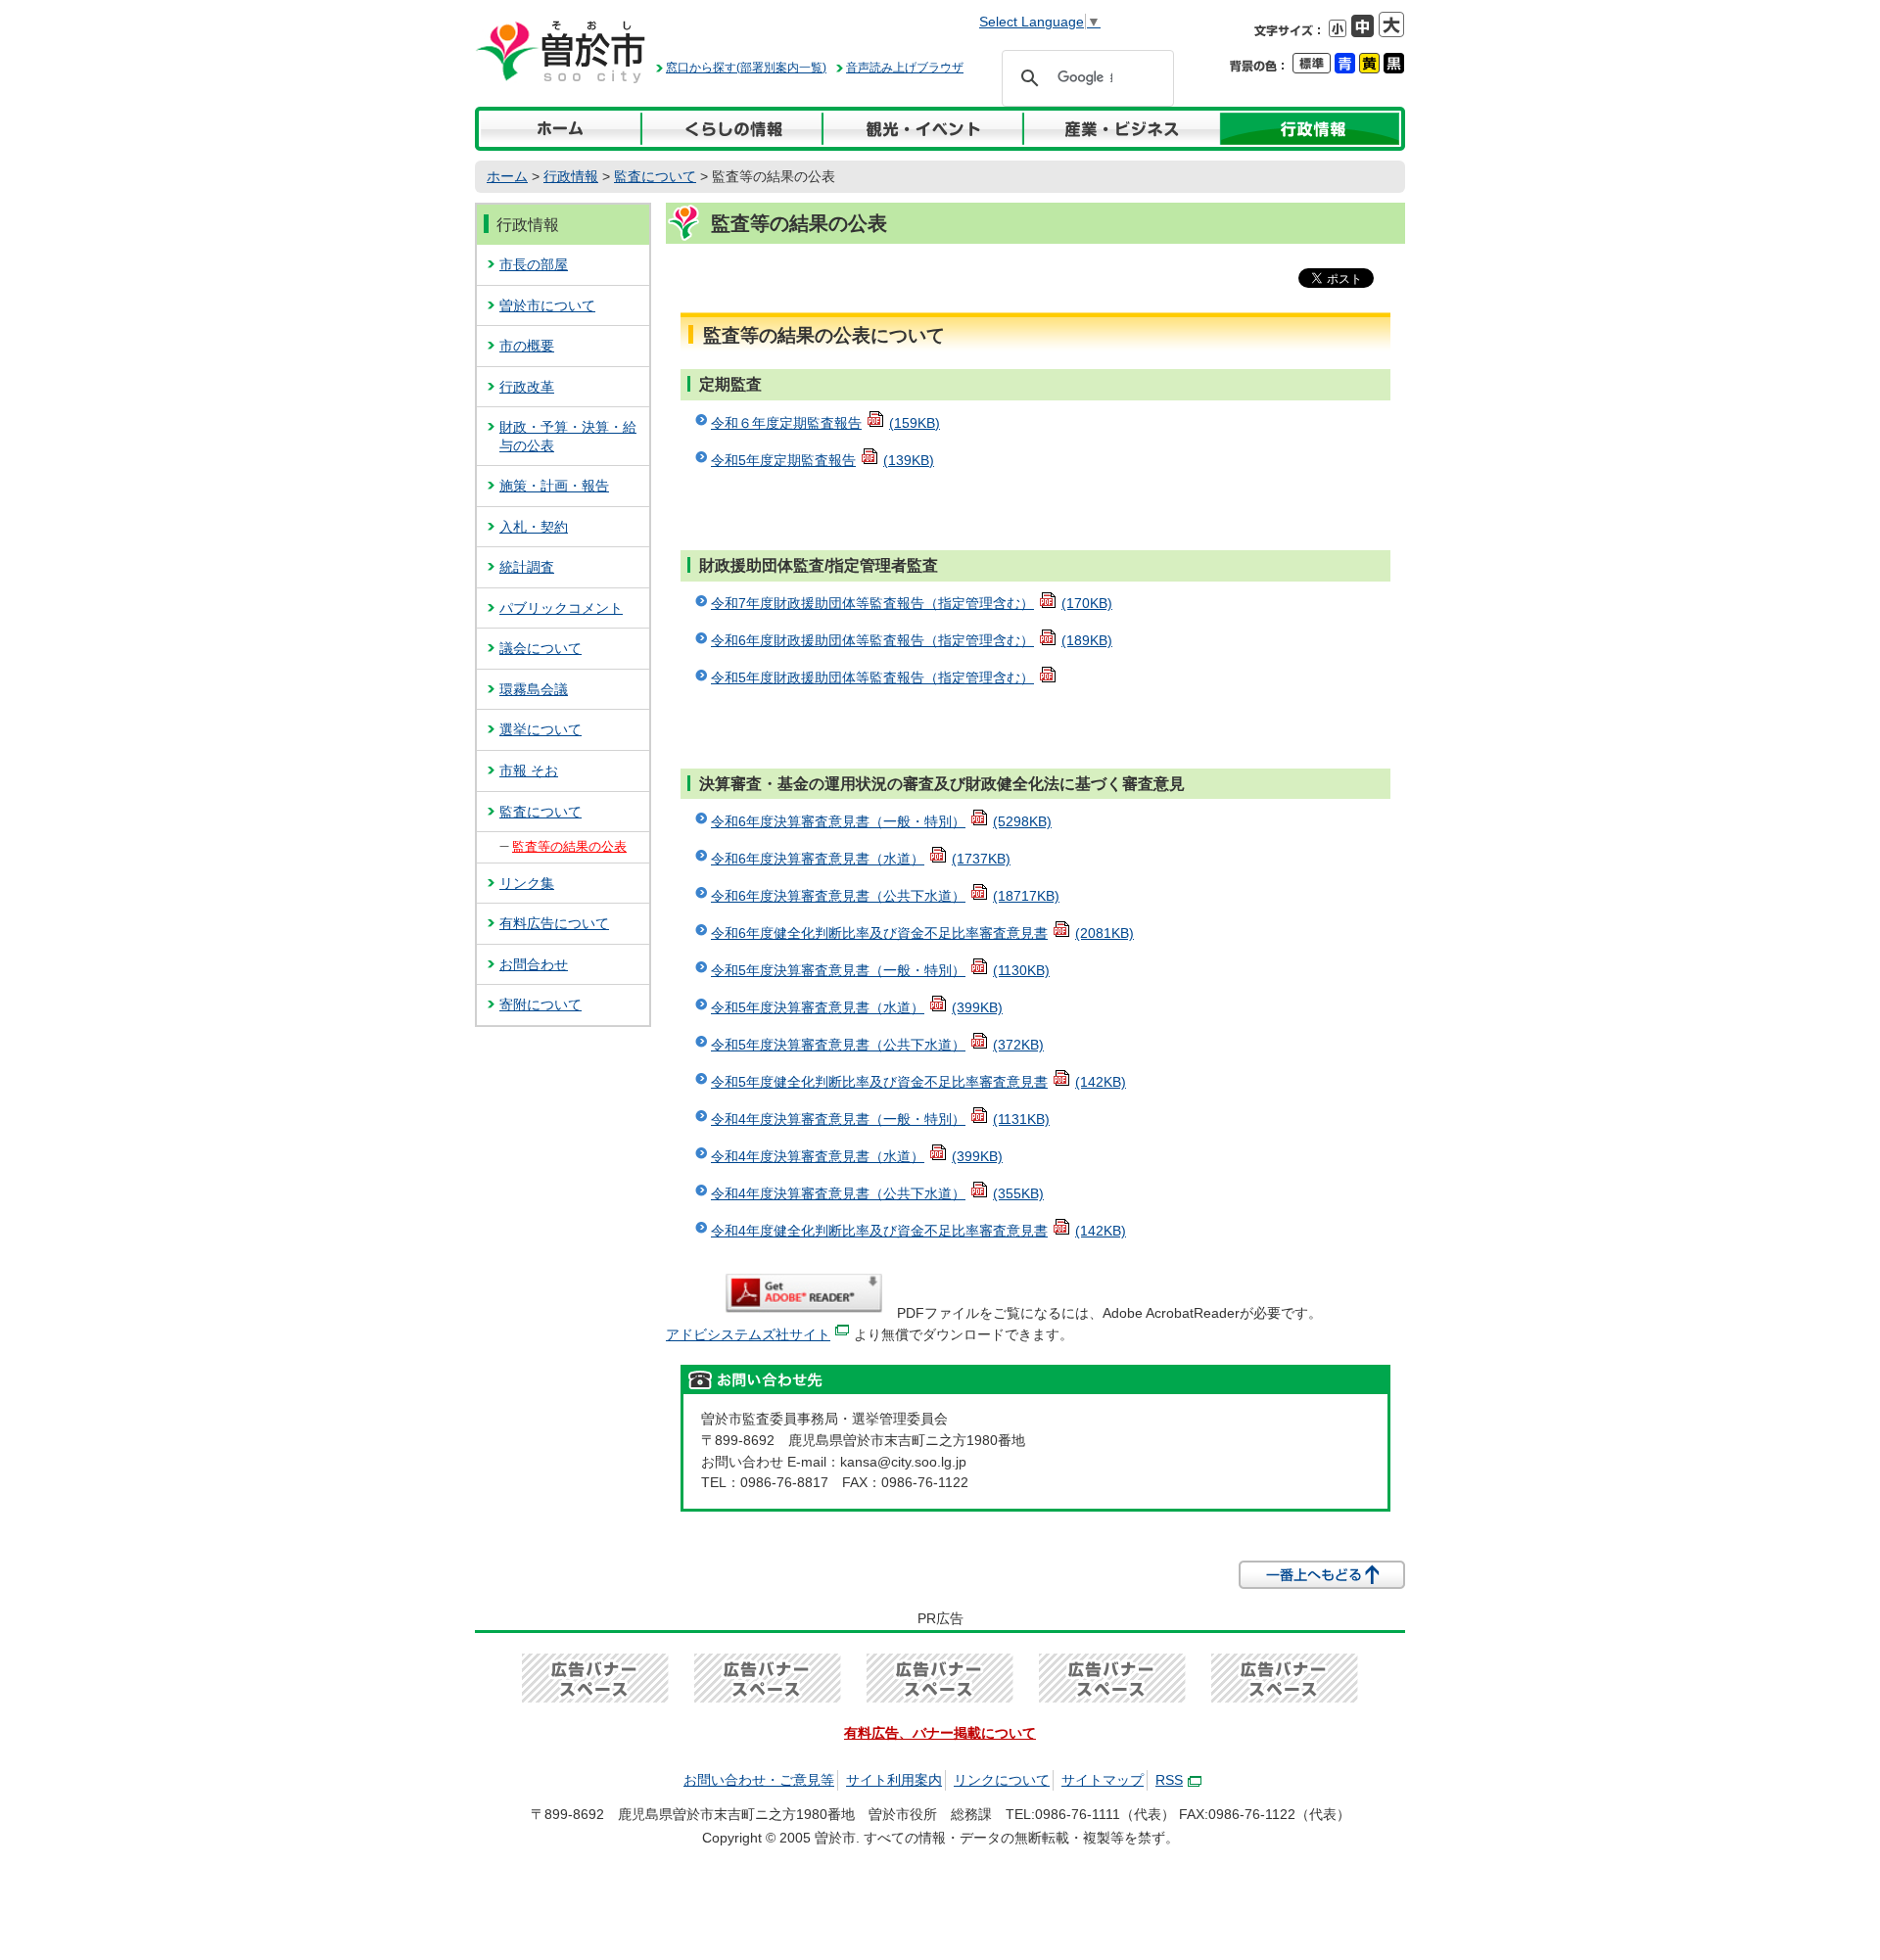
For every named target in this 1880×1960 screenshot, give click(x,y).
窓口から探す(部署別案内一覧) (746, 68)
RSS (1169, 1780)
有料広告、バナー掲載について (940, 1733)
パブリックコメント (561, 608)
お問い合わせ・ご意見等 (759, 1780)
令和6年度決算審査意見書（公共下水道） (885, 896)
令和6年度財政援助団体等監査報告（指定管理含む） (912, 640)
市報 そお (529, 770)
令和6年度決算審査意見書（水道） (861, 859)
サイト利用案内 (894, 1780)
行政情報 (571, 176)
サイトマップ (1103, 1780)
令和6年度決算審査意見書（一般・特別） (881, 821)
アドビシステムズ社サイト (748, 1334)
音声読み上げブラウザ (905, 68)
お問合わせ (534, 964)
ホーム (507, 176)
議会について (540, 648)
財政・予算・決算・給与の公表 (568, 436)
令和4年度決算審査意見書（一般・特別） (880, 1119)
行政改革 (527, 387)
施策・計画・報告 (554, 486)
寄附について (540, 1004)
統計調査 (527, 567)
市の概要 (527, 346)
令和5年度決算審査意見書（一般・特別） (880, 970)
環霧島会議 (534, 689)
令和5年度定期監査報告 (822, 460)
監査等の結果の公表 (569, 846)
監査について (655, 176)
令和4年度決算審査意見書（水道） (857, 1156)
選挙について (540, 729)
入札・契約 (534, 527)
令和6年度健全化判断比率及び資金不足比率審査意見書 (922, 933)
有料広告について (554, 923)
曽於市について (547, 305)
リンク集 (527, 883)
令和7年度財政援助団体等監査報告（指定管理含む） (912, 603)
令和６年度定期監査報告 (825, 423)
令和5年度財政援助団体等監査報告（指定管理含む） (872, 677)
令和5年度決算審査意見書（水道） (857, 1007)
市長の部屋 (534, 264)
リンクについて (1002, 1780)
